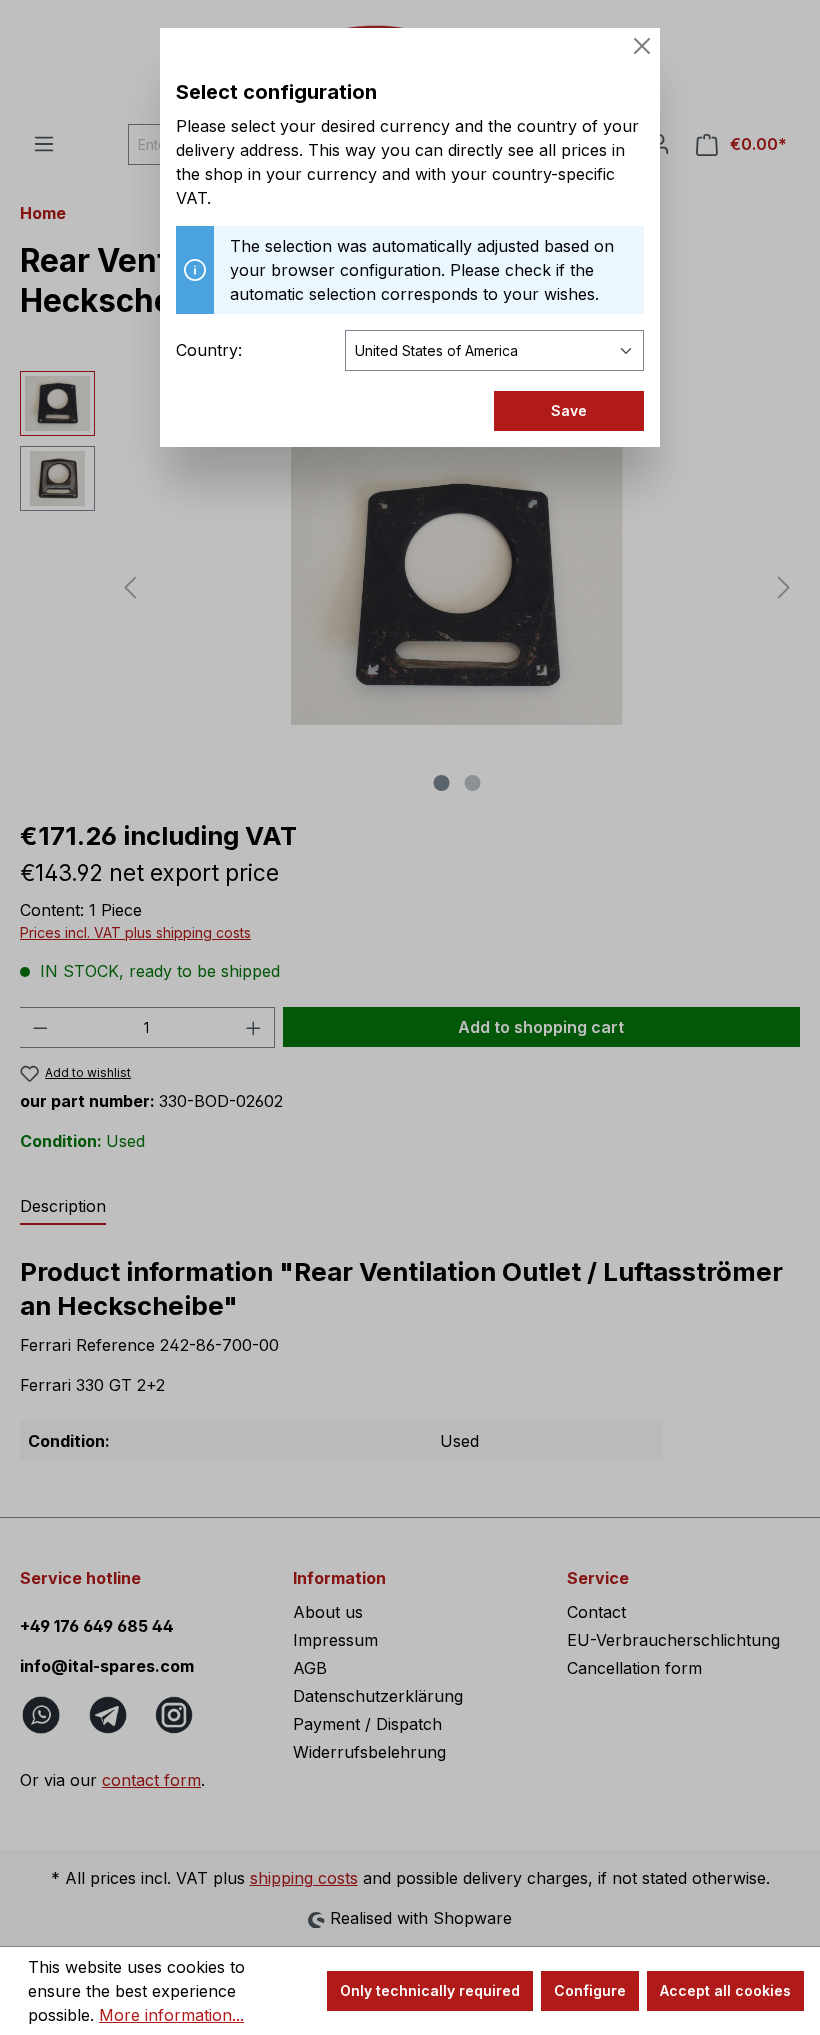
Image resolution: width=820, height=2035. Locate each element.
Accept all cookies (725, 1990)
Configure (590, 1990)
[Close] (642, 46)
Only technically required (430, 1990)
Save (569, 410)
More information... (171, 2015)
